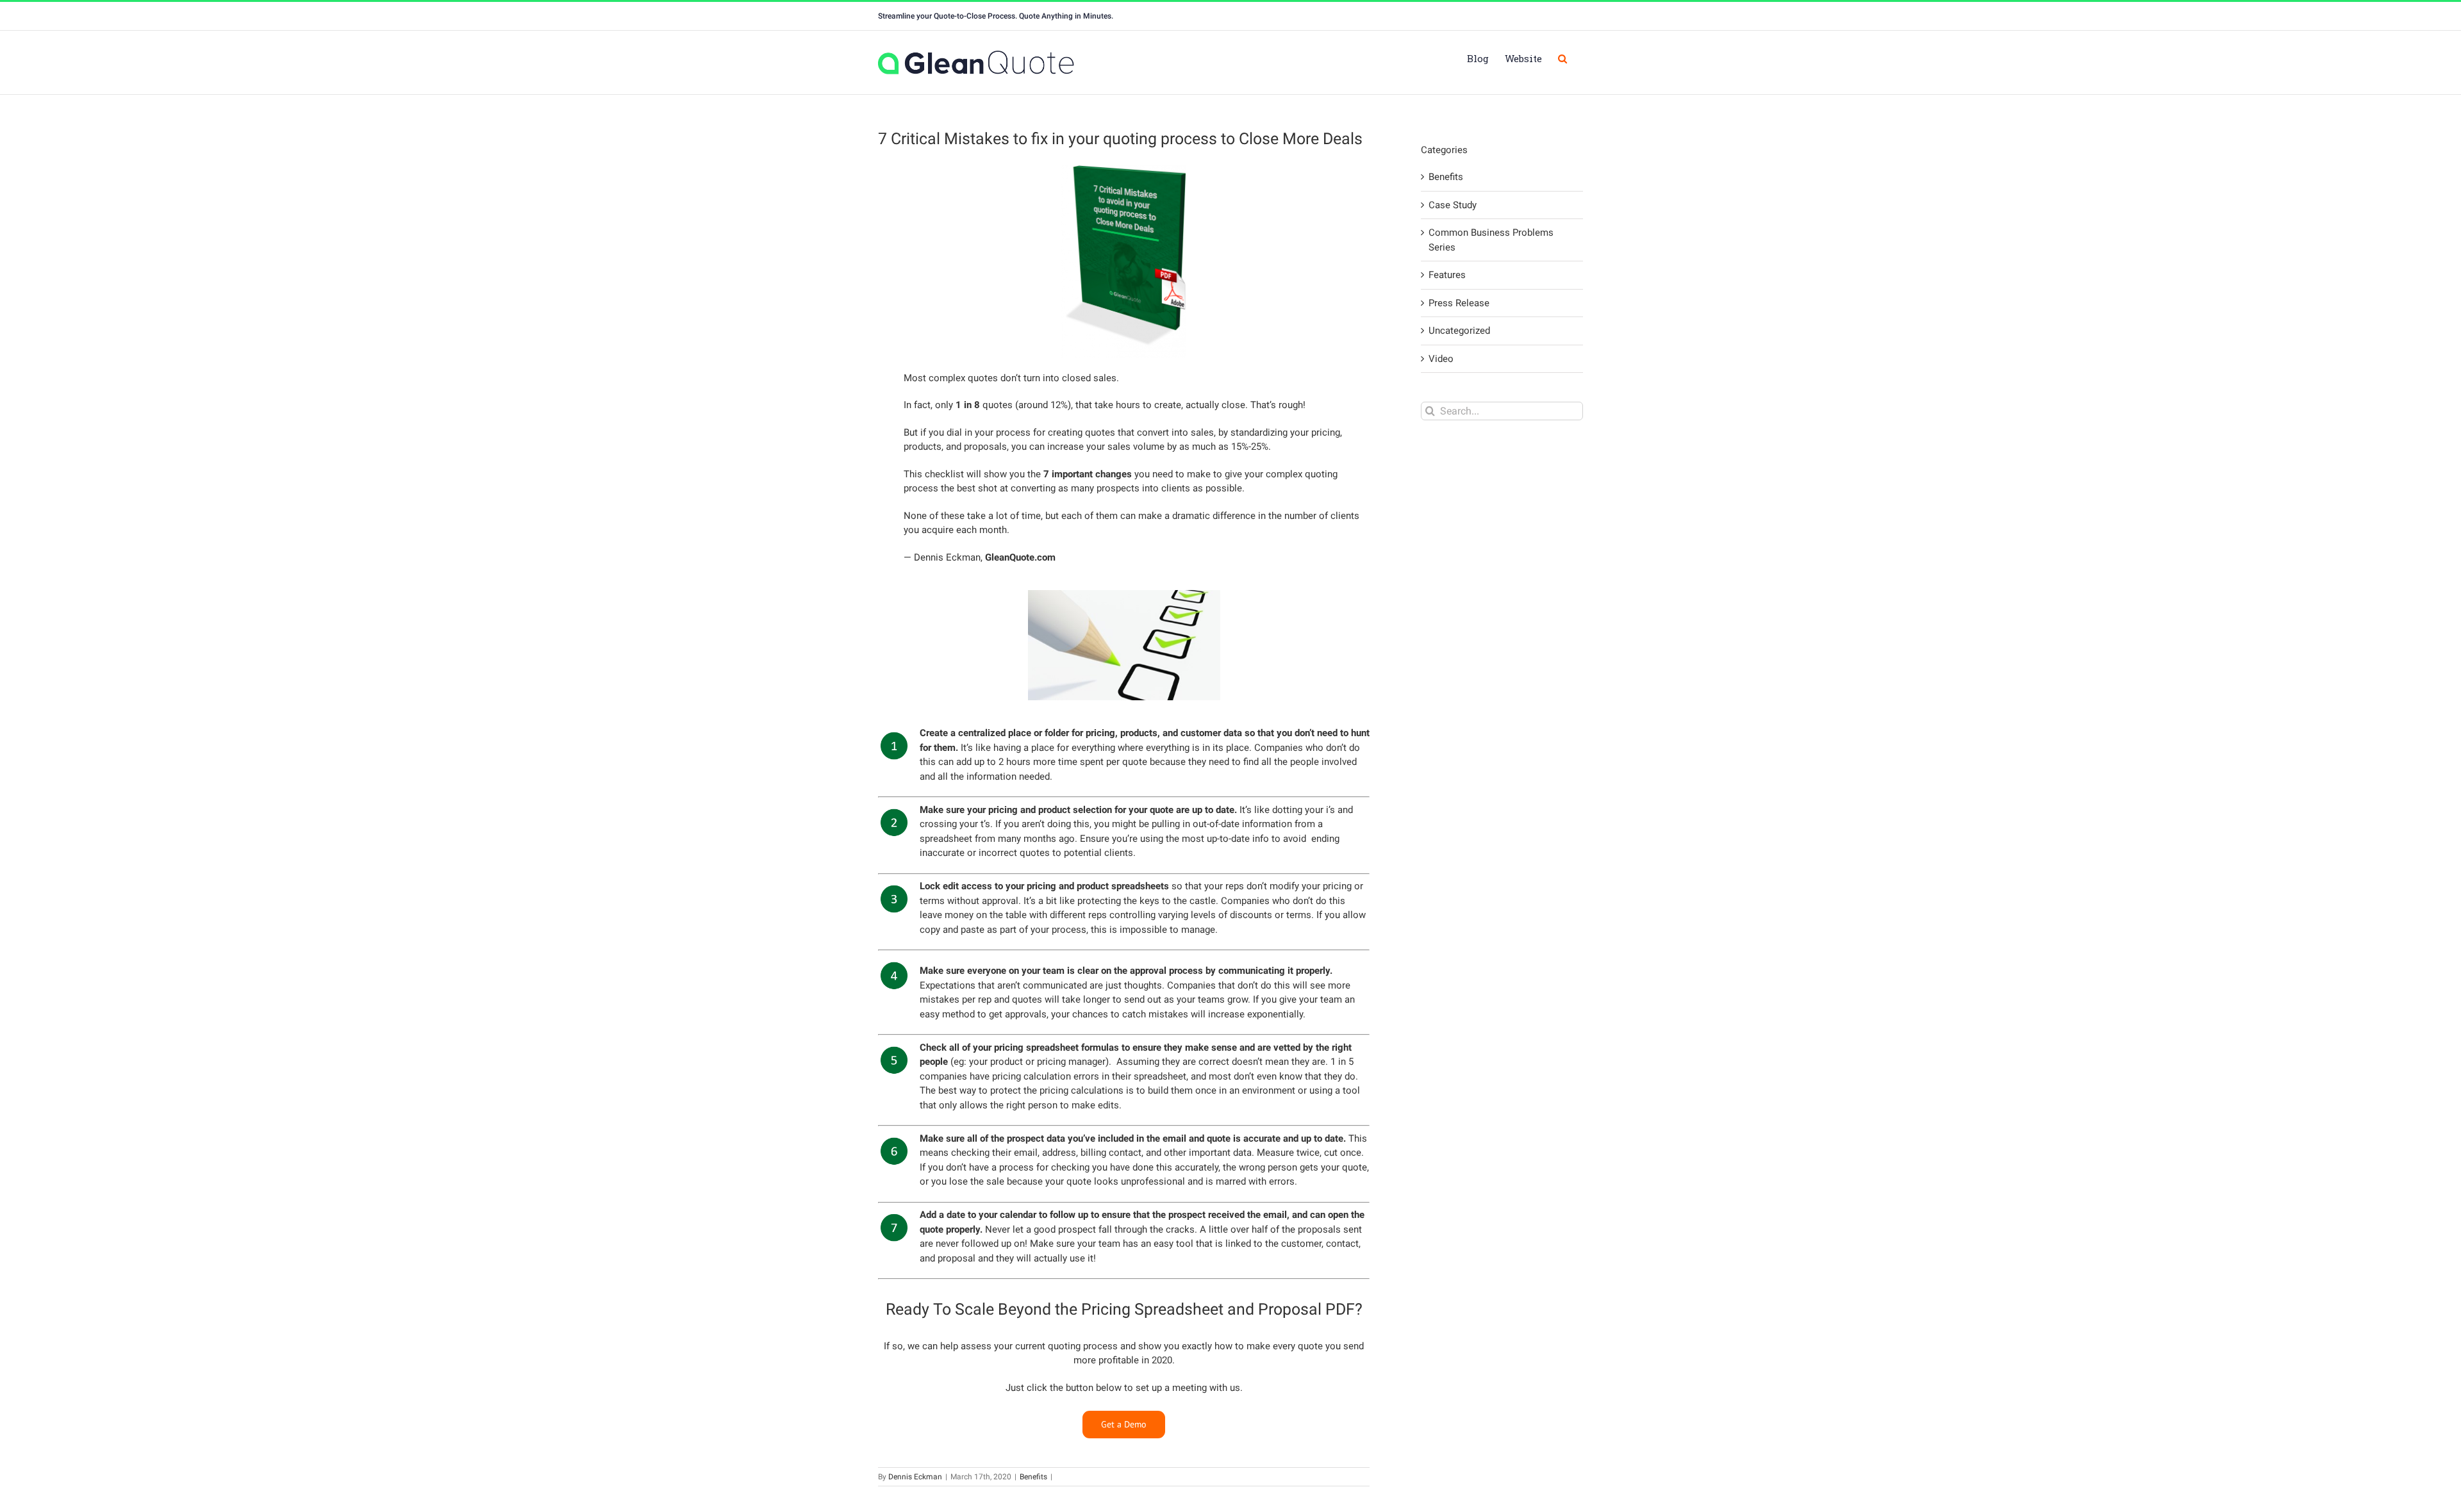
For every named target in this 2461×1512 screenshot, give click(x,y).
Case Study (1453, 205)
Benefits (1033, 1477)
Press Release (1459, 303)
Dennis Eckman (915, 1477)
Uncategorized (1459, 331)
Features (1447, 275)
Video (1441, 359)
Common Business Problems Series (1491, 240)
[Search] (1562, 58)
